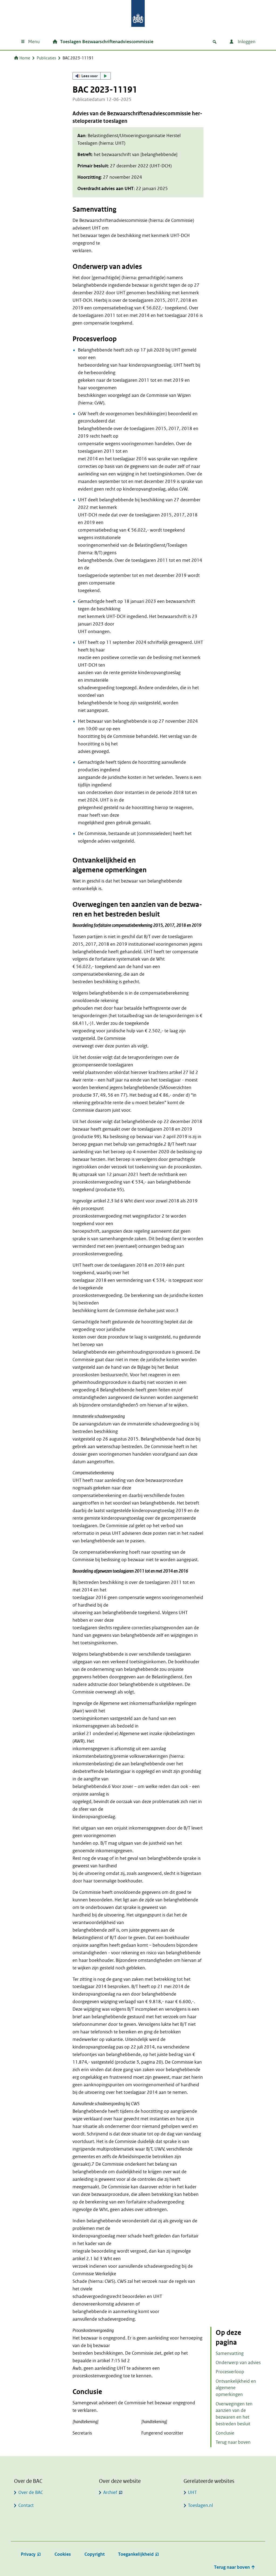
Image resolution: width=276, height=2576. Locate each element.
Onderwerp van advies (238, 2363)
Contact (26, 2505)
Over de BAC (31, 2492)
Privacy (28, 2554)
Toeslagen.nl (200, 2505)
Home (25, 58)
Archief (110, 2492)
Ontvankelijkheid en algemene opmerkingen (236, 2388)
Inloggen (246, 42)
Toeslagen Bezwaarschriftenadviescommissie (107, 42)
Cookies (63, 2554)
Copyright (94, 2554)
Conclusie (225, 2433)
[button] (92, 76)
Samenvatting (230, 2353)
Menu (34, 42)
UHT (192, 2492)
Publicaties (46, 58)
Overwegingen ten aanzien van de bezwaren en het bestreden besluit (234, 2414)
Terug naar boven (233, 2442)
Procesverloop (230, 2372)
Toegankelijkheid (136, 2554)
